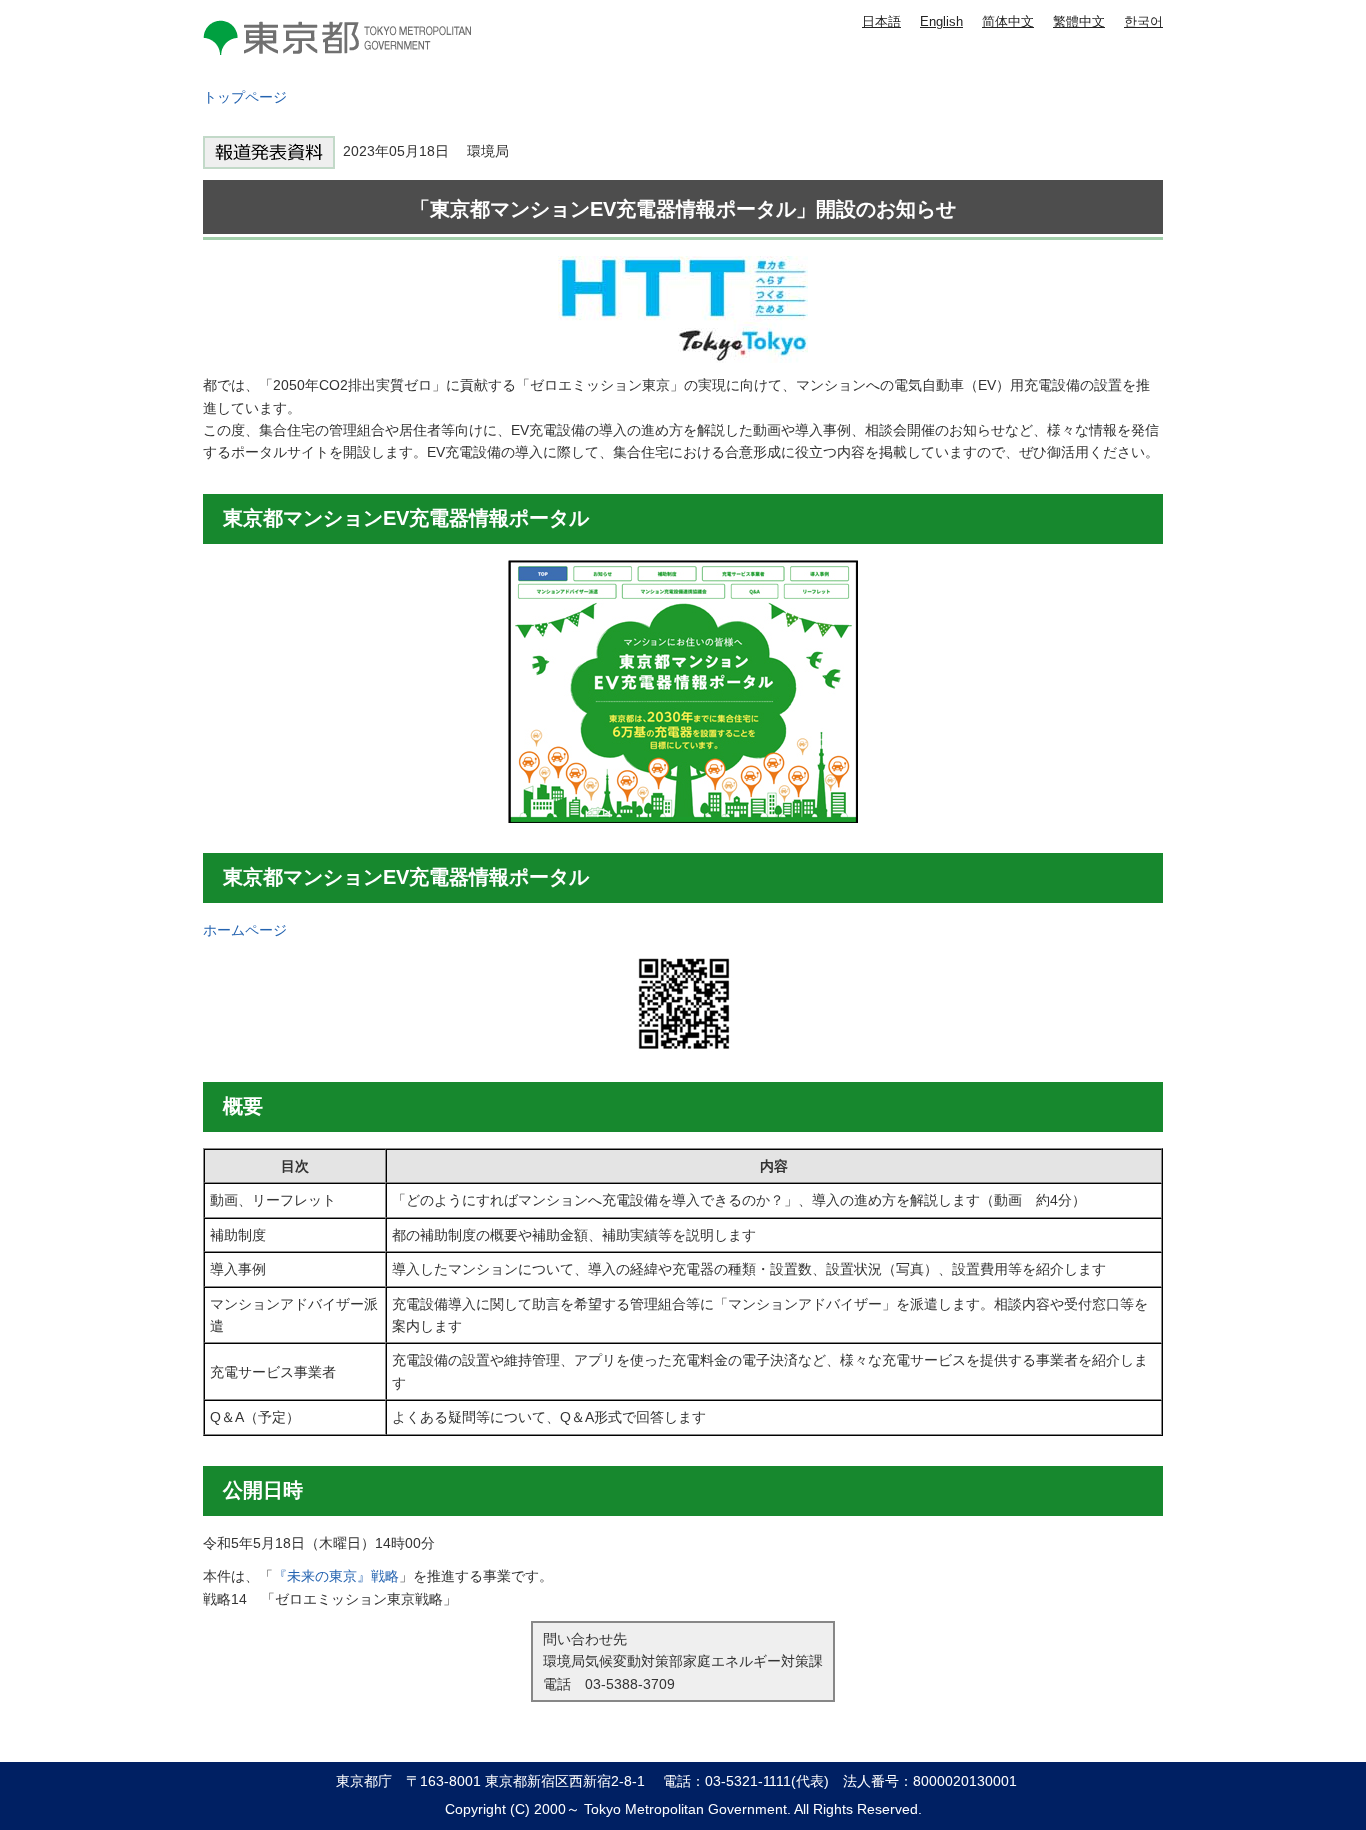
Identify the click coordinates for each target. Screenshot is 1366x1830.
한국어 (1143, 21)
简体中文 (1008, 21)
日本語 (881, 21)
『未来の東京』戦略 (336, 1576)
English (941, 21)
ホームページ (245, 930)
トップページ (245, 97)
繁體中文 (1079, 21)
